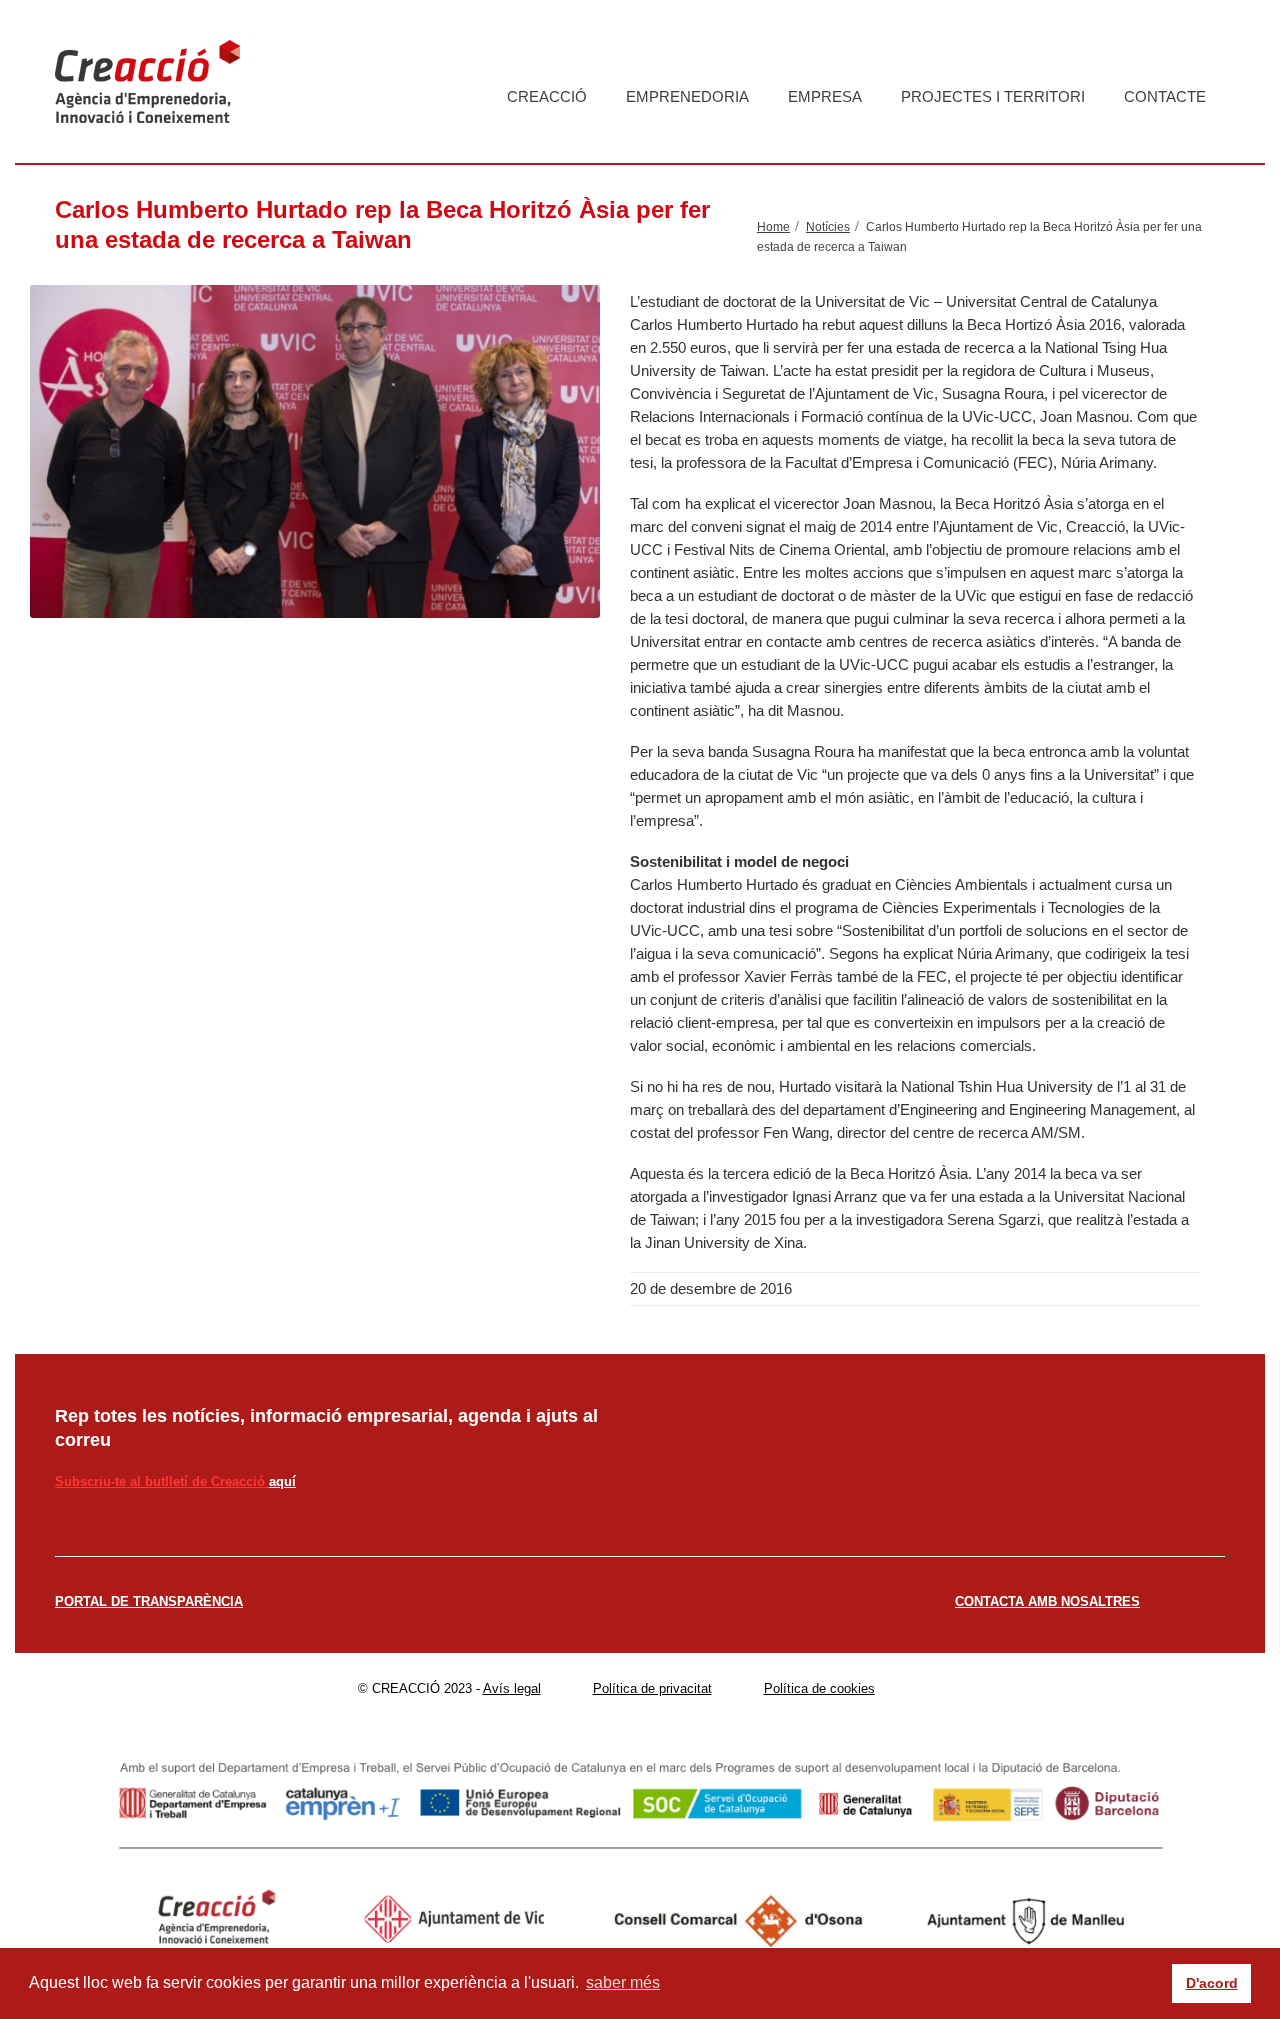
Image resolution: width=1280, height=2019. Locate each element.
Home (773, 227)
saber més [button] (623, 1982)
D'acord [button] (1212, 1983)
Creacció (547, 96)
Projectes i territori (993, 96)
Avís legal (512, 1688)
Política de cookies (819, 1688)
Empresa (825, 96)
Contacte (1165, 96)
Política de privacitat (652, 1688)
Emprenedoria (687, 96)
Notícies (828, 227)
